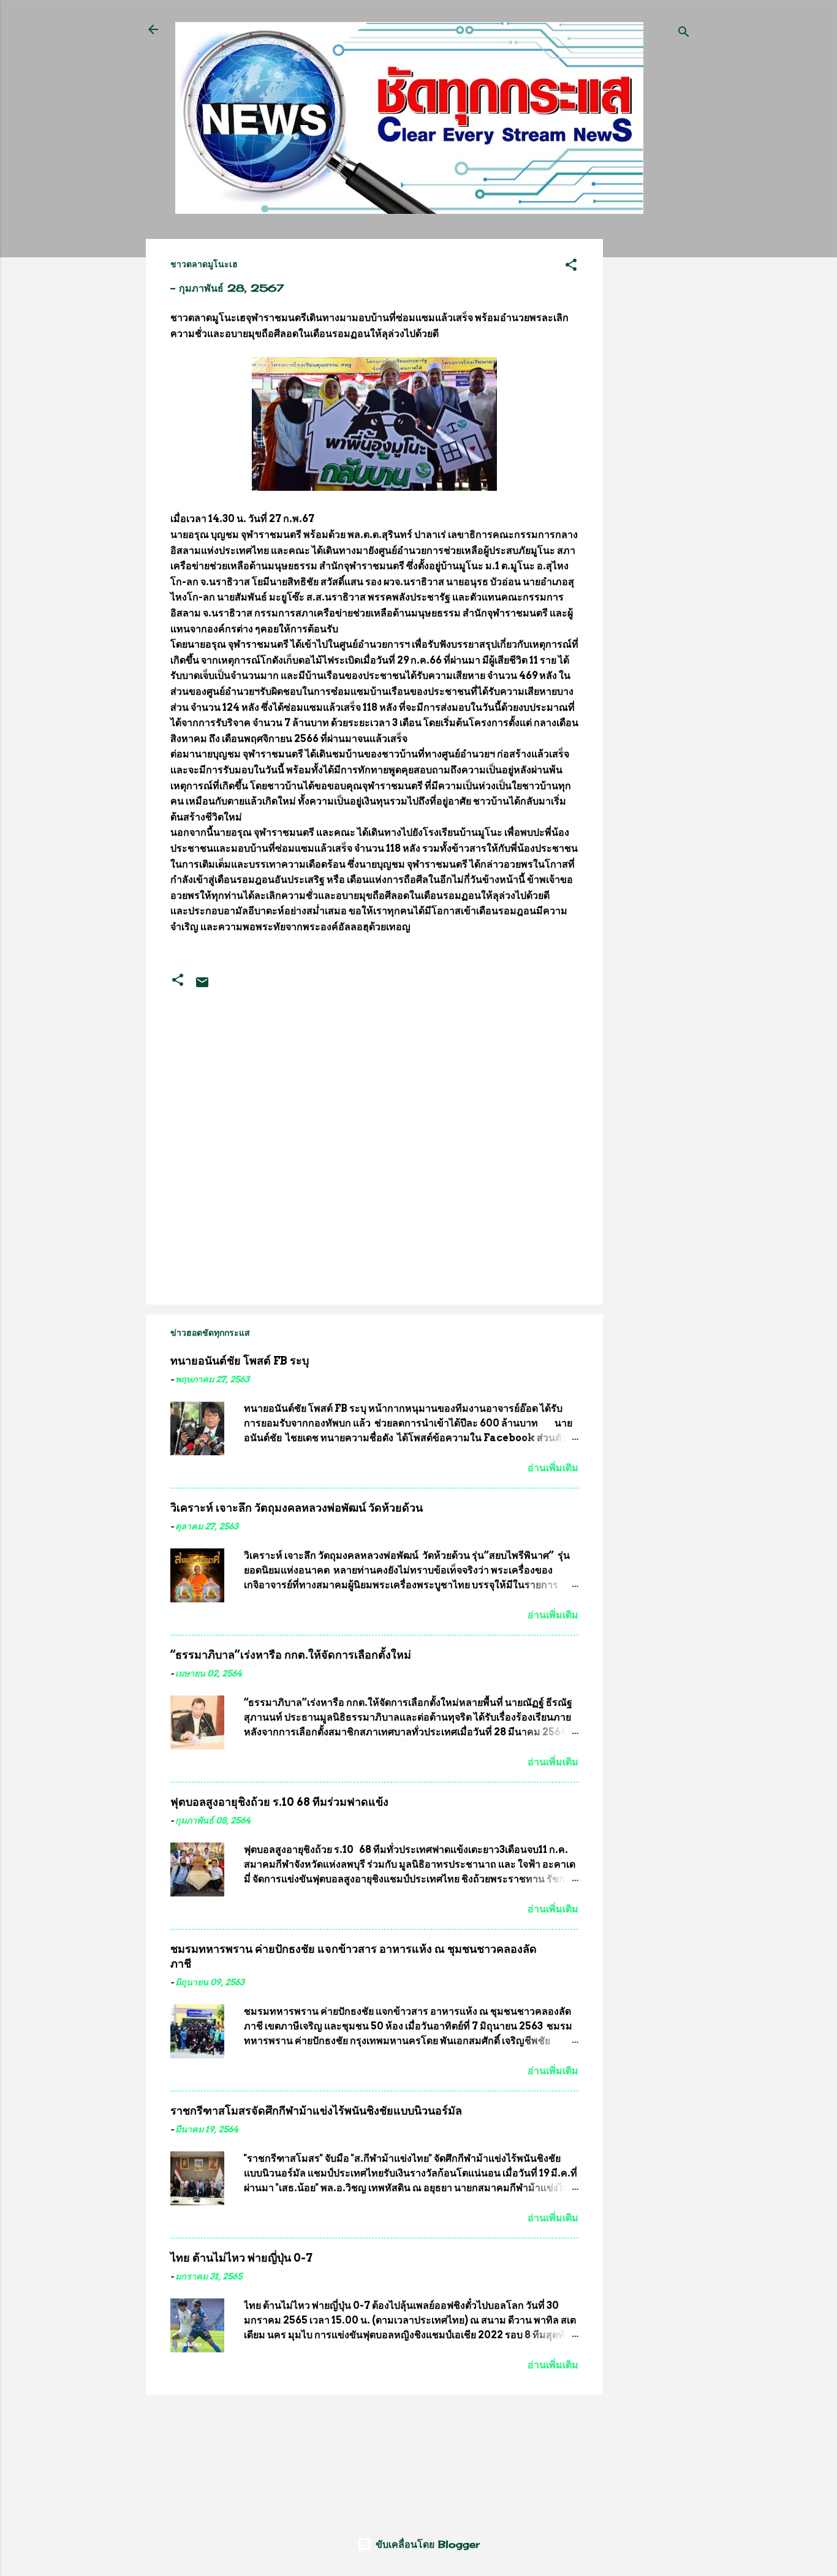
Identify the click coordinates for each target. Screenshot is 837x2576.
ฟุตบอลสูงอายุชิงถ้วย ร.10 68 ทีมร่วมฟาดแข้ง (279, 1802)
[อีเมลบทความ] (202, 986)
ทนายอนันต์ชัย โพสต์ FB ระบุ (240, 1361)
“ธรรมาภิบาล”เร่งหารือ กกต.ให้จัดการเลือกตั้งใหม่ (291, 1655)
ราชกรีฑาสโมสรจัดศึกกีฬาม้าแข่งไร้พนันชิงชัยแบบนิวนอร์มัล (316, 2111)
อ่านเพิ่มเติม (553, 1468)
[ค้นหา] (684, 33)
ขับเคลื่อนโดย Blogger (426, 2544)
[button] (571, 267)
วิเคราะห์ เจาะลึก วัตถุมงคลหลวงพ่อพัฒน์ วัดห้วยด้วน (297, 1508)
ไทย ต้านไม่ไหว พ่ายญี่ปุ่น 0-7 (241, 2258)
